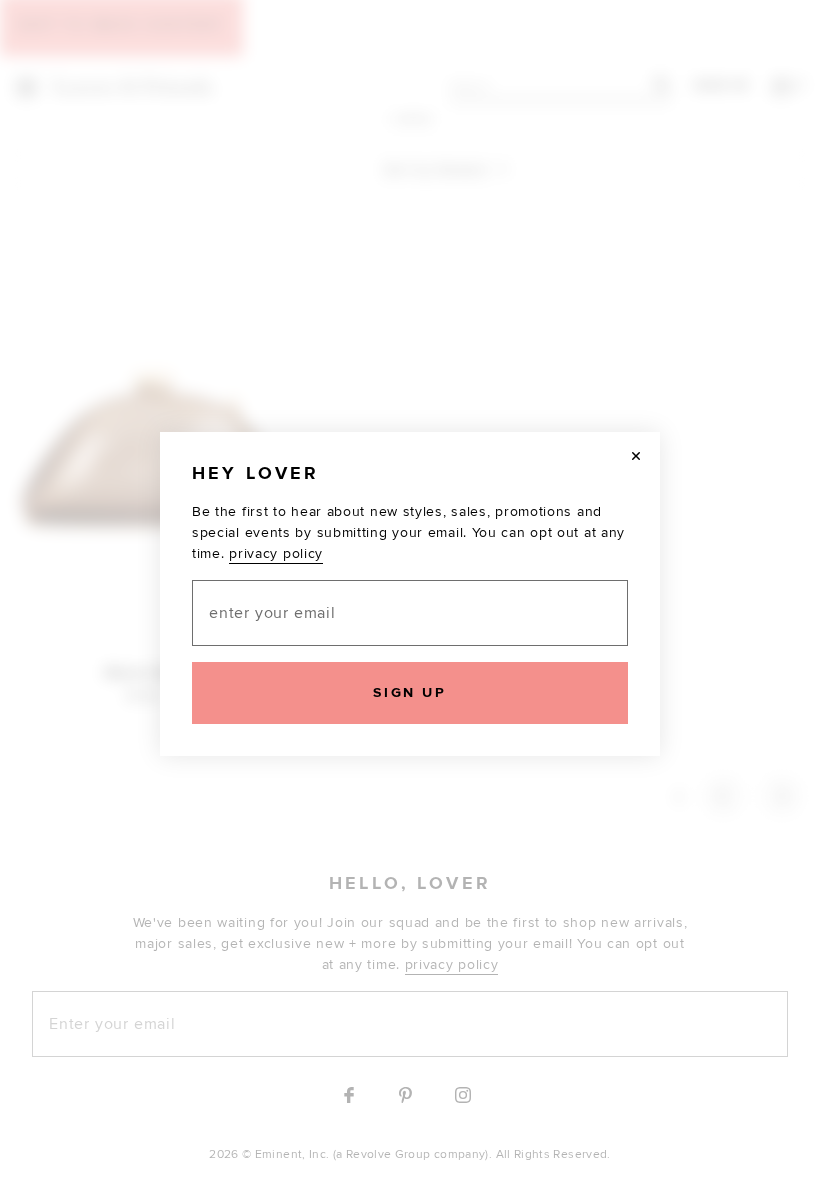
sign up (409, 692)
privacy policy (276, 553)
